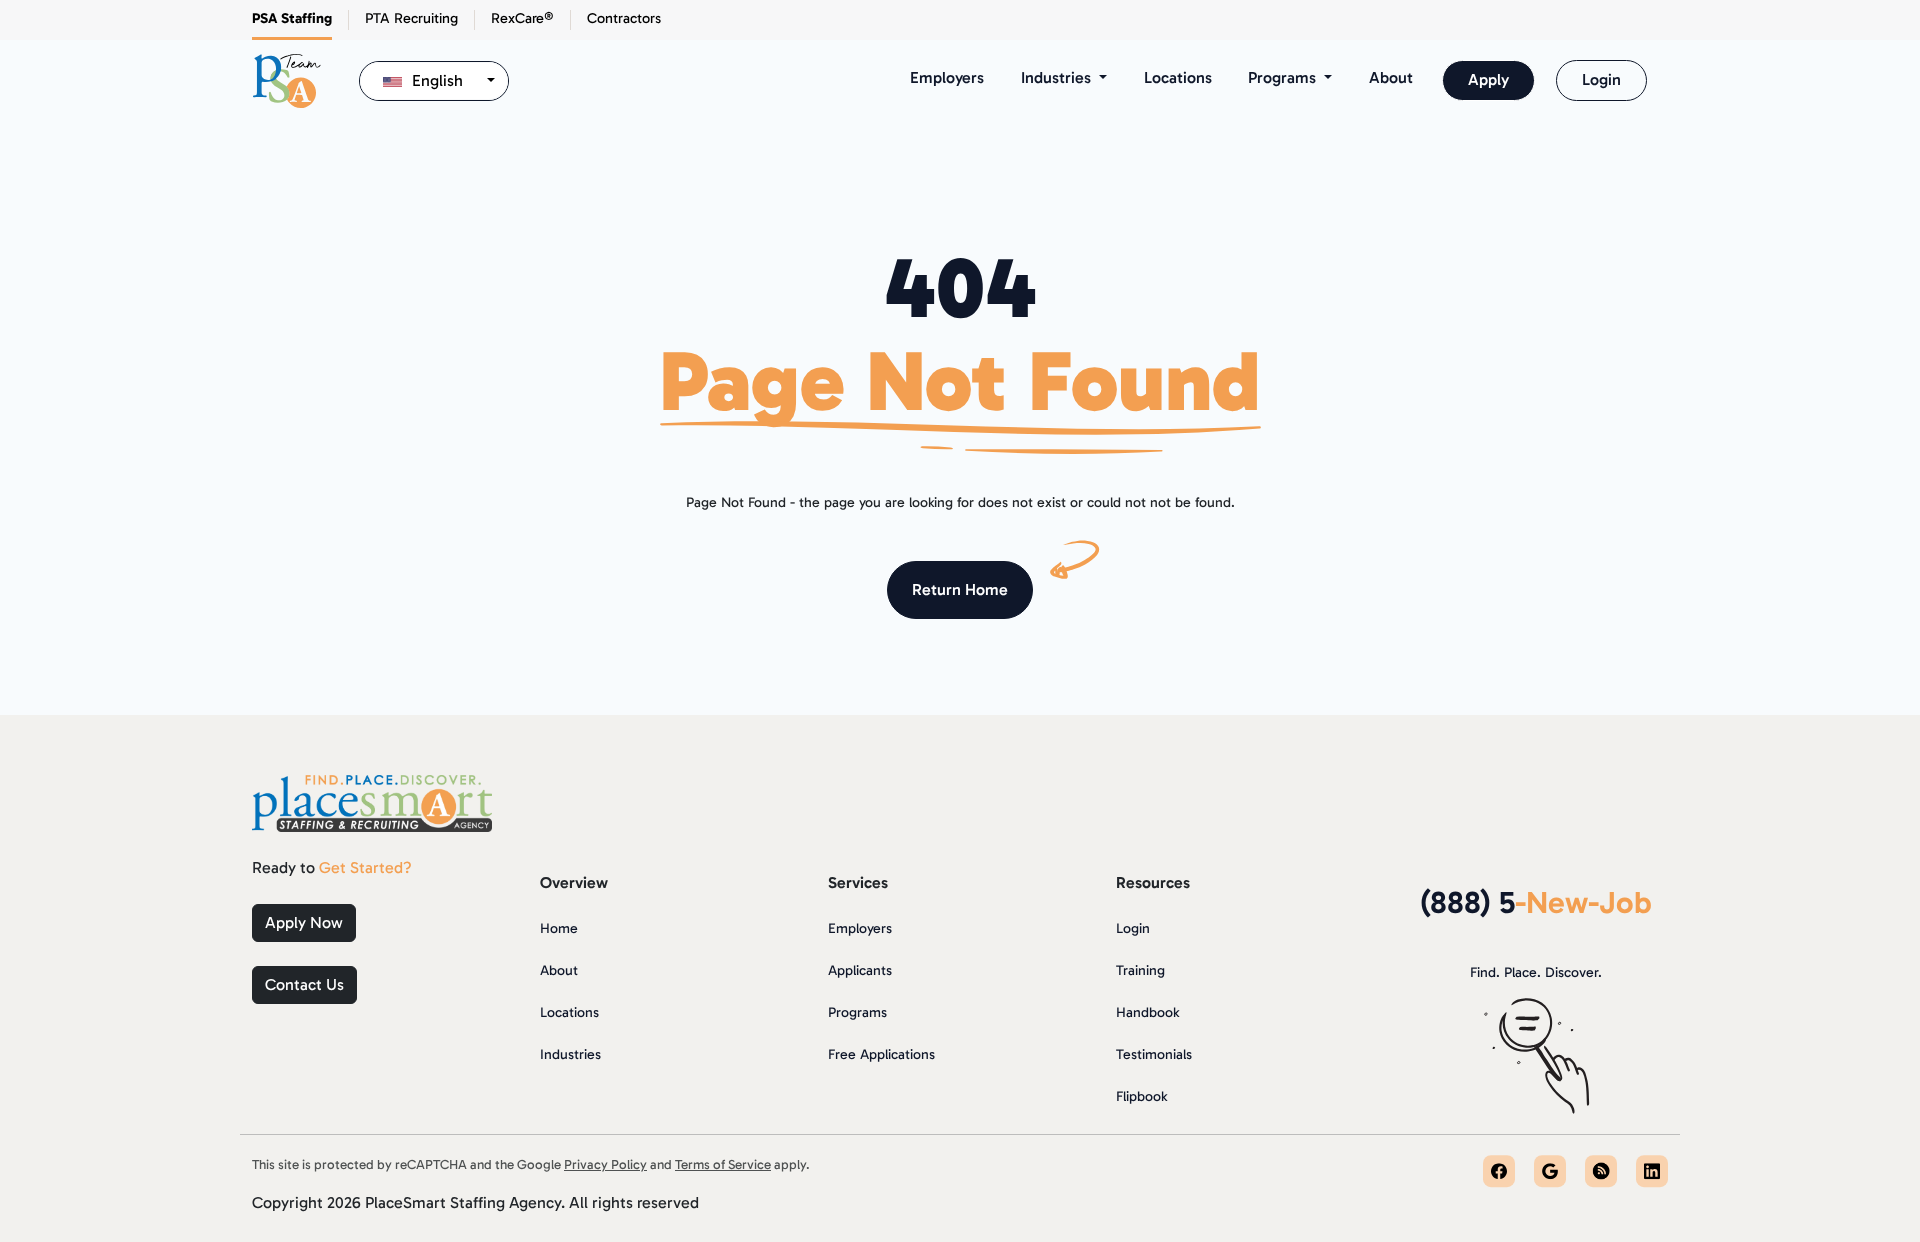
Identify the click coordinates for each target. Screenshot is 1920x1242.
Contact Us (304, 984)
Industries (570, 1054)
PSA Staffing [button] (292, 18)
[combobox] (434, 81)
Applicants (860, 970)
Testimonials (1154, 1054)
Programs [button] (1284, 77)
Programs (857, 1012)
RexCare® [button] (522, 18)
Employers (947, 77)
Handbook (1147, 1012)
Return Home (960, 589)
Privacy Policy (605, 1164)
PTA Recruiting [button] (411, 18)
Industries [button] (1058, 77)
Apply (1488, 79)
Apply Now (304, 922)
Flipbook (1141, 1096)
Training (1140, 970)
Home (559, 928)
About (1391, 77)
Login (1601, 79)
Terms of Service (723, 1164)
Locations (1178, 77)
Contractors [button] (624, 18)
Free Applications (881, 1054)
